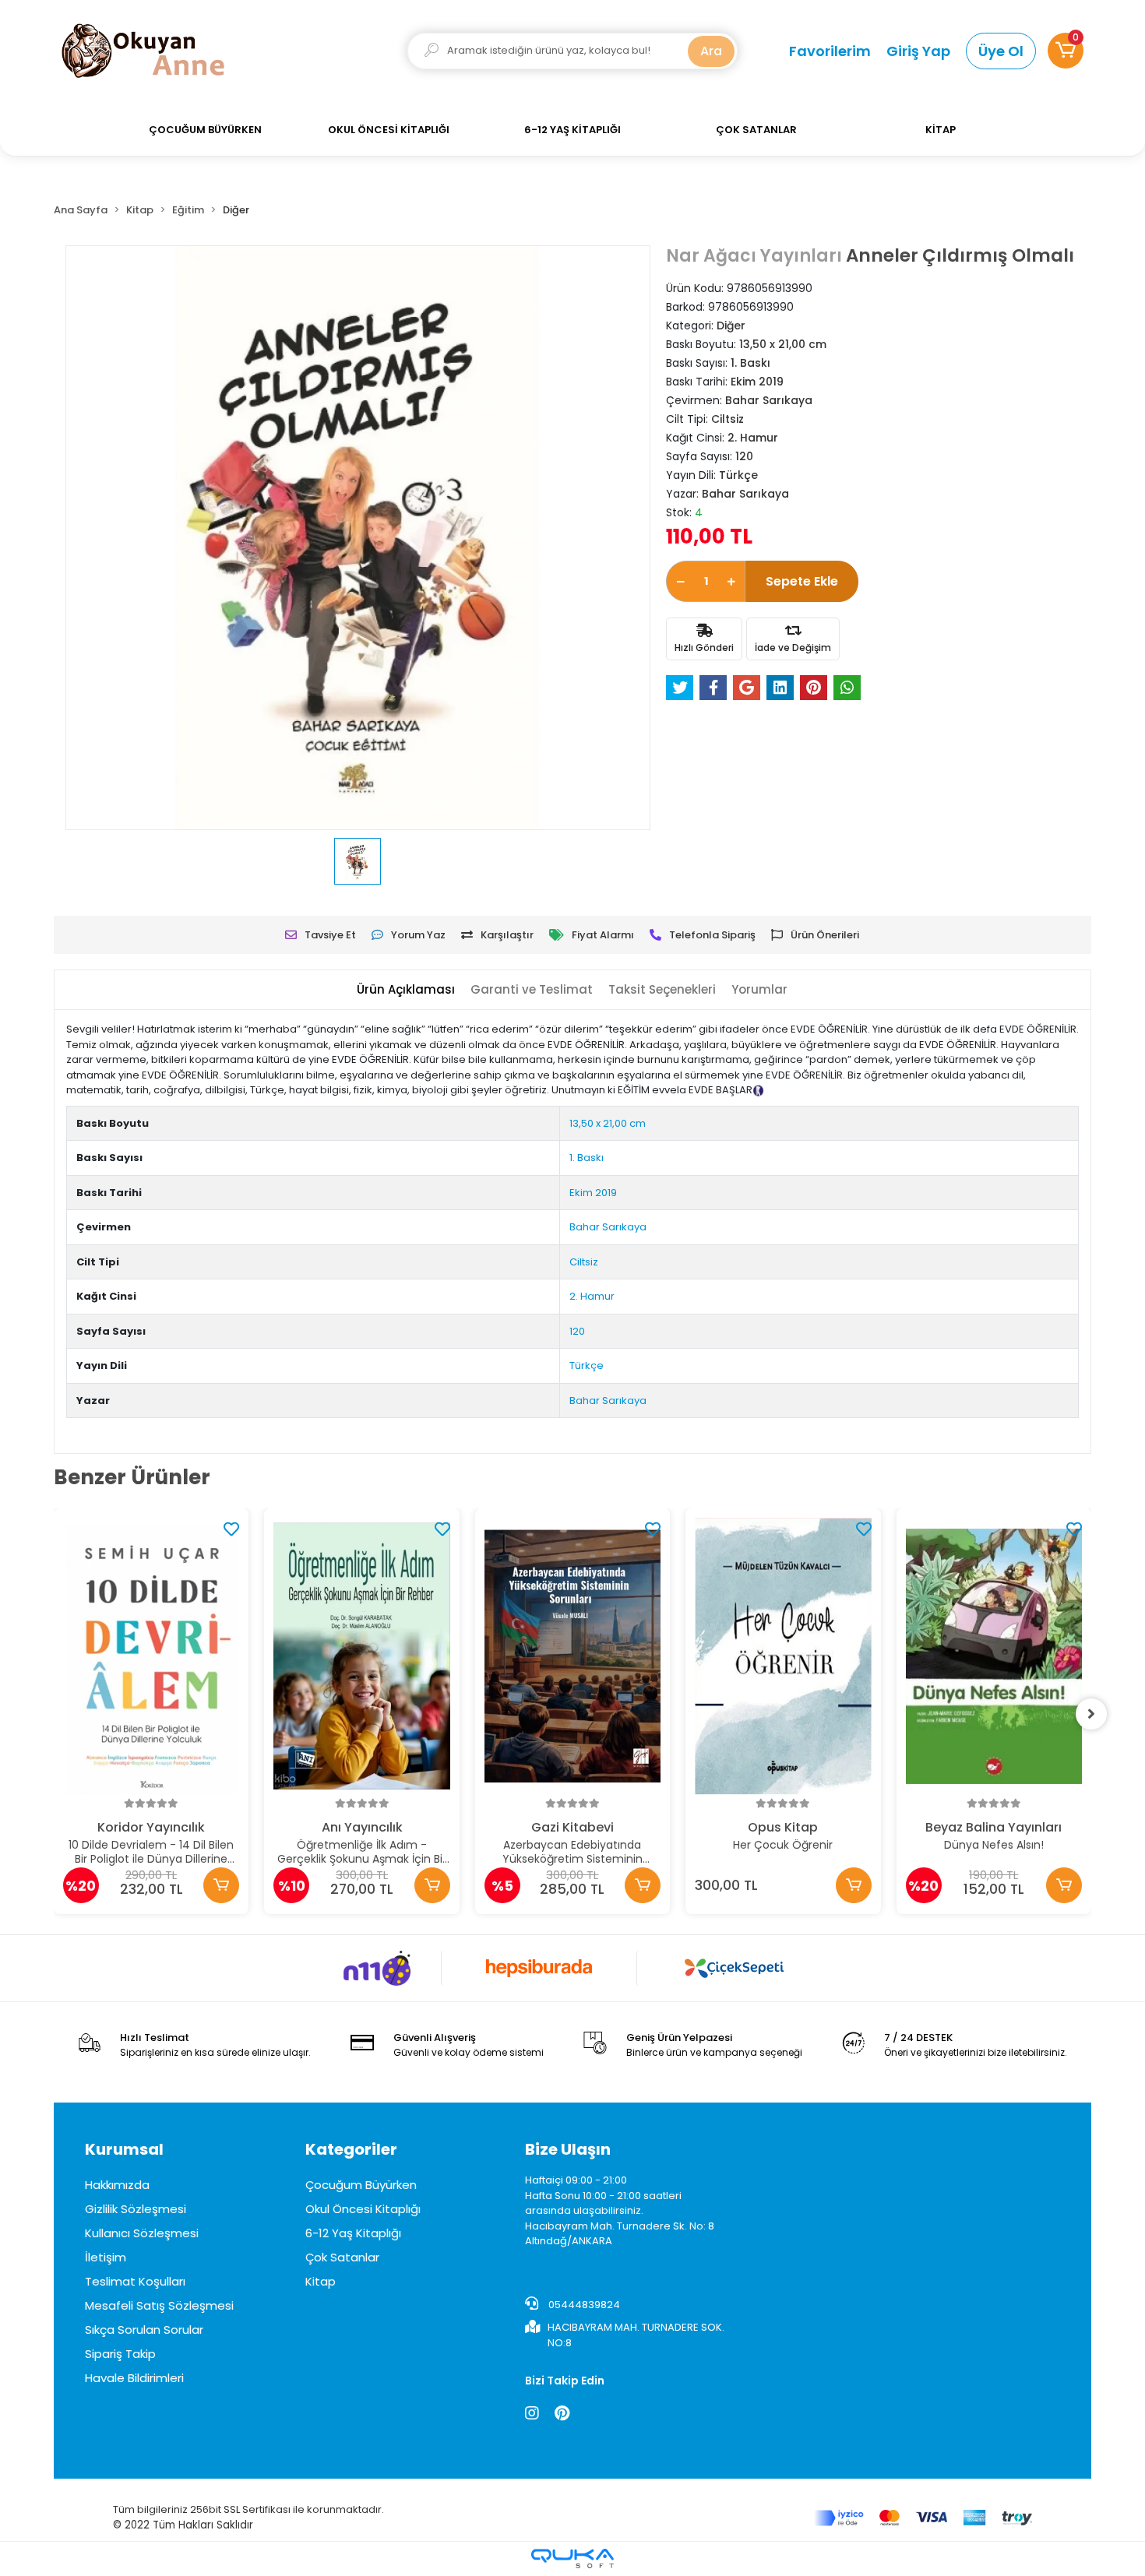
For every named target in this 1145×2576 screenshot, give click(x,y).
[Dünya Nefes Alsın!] (994, 1656)
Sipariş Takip (120, 2354)
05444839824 (583, 2305)
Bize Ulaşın (568, 2149)
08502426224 (634, 2268)
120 (577, 1331)
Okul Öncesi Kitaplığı (363, 2209)
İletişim (106, 2257)
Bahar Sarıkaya (608, 1227)
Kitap (321, 2281)
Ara (711, 51)
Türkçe (587, 1365)
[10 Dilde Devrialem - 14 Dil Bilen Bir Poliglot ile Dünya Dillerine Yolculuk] (151, 1656)
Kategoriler (351, 2149)
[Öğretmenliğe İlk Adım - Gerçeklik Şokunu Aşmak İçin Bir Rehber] (361, 1656)
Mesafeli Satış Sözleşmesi (159, 2305)
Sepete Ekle (802, 581)
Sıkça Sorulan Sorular (144, 2330)
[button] (1066, 51)
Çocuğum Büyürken (361, 2185)
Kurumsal (124, 2149)
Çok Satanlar (342, 2257)
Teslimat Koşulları (135, 2281)
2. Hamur (592, 1296)
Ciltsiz (584, 1262)
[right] (1091, 1714)
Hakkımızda (117, 2185)
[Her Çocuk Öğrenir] (783, 1656)
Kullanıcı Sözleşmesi (142, 2233)
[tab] (406, 990)
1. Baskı (587, 1158)
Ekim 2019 (593, 1193)
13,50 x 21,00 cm (608, 1123)
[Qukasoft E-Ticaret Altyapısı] (572, 2558)
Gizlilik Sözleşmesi (136, 2209)
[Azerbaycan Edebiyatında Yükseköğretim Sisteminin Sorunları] (572, 1656)
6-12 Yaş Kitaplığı (353, 2233)
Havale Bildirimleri (134, 2378)
